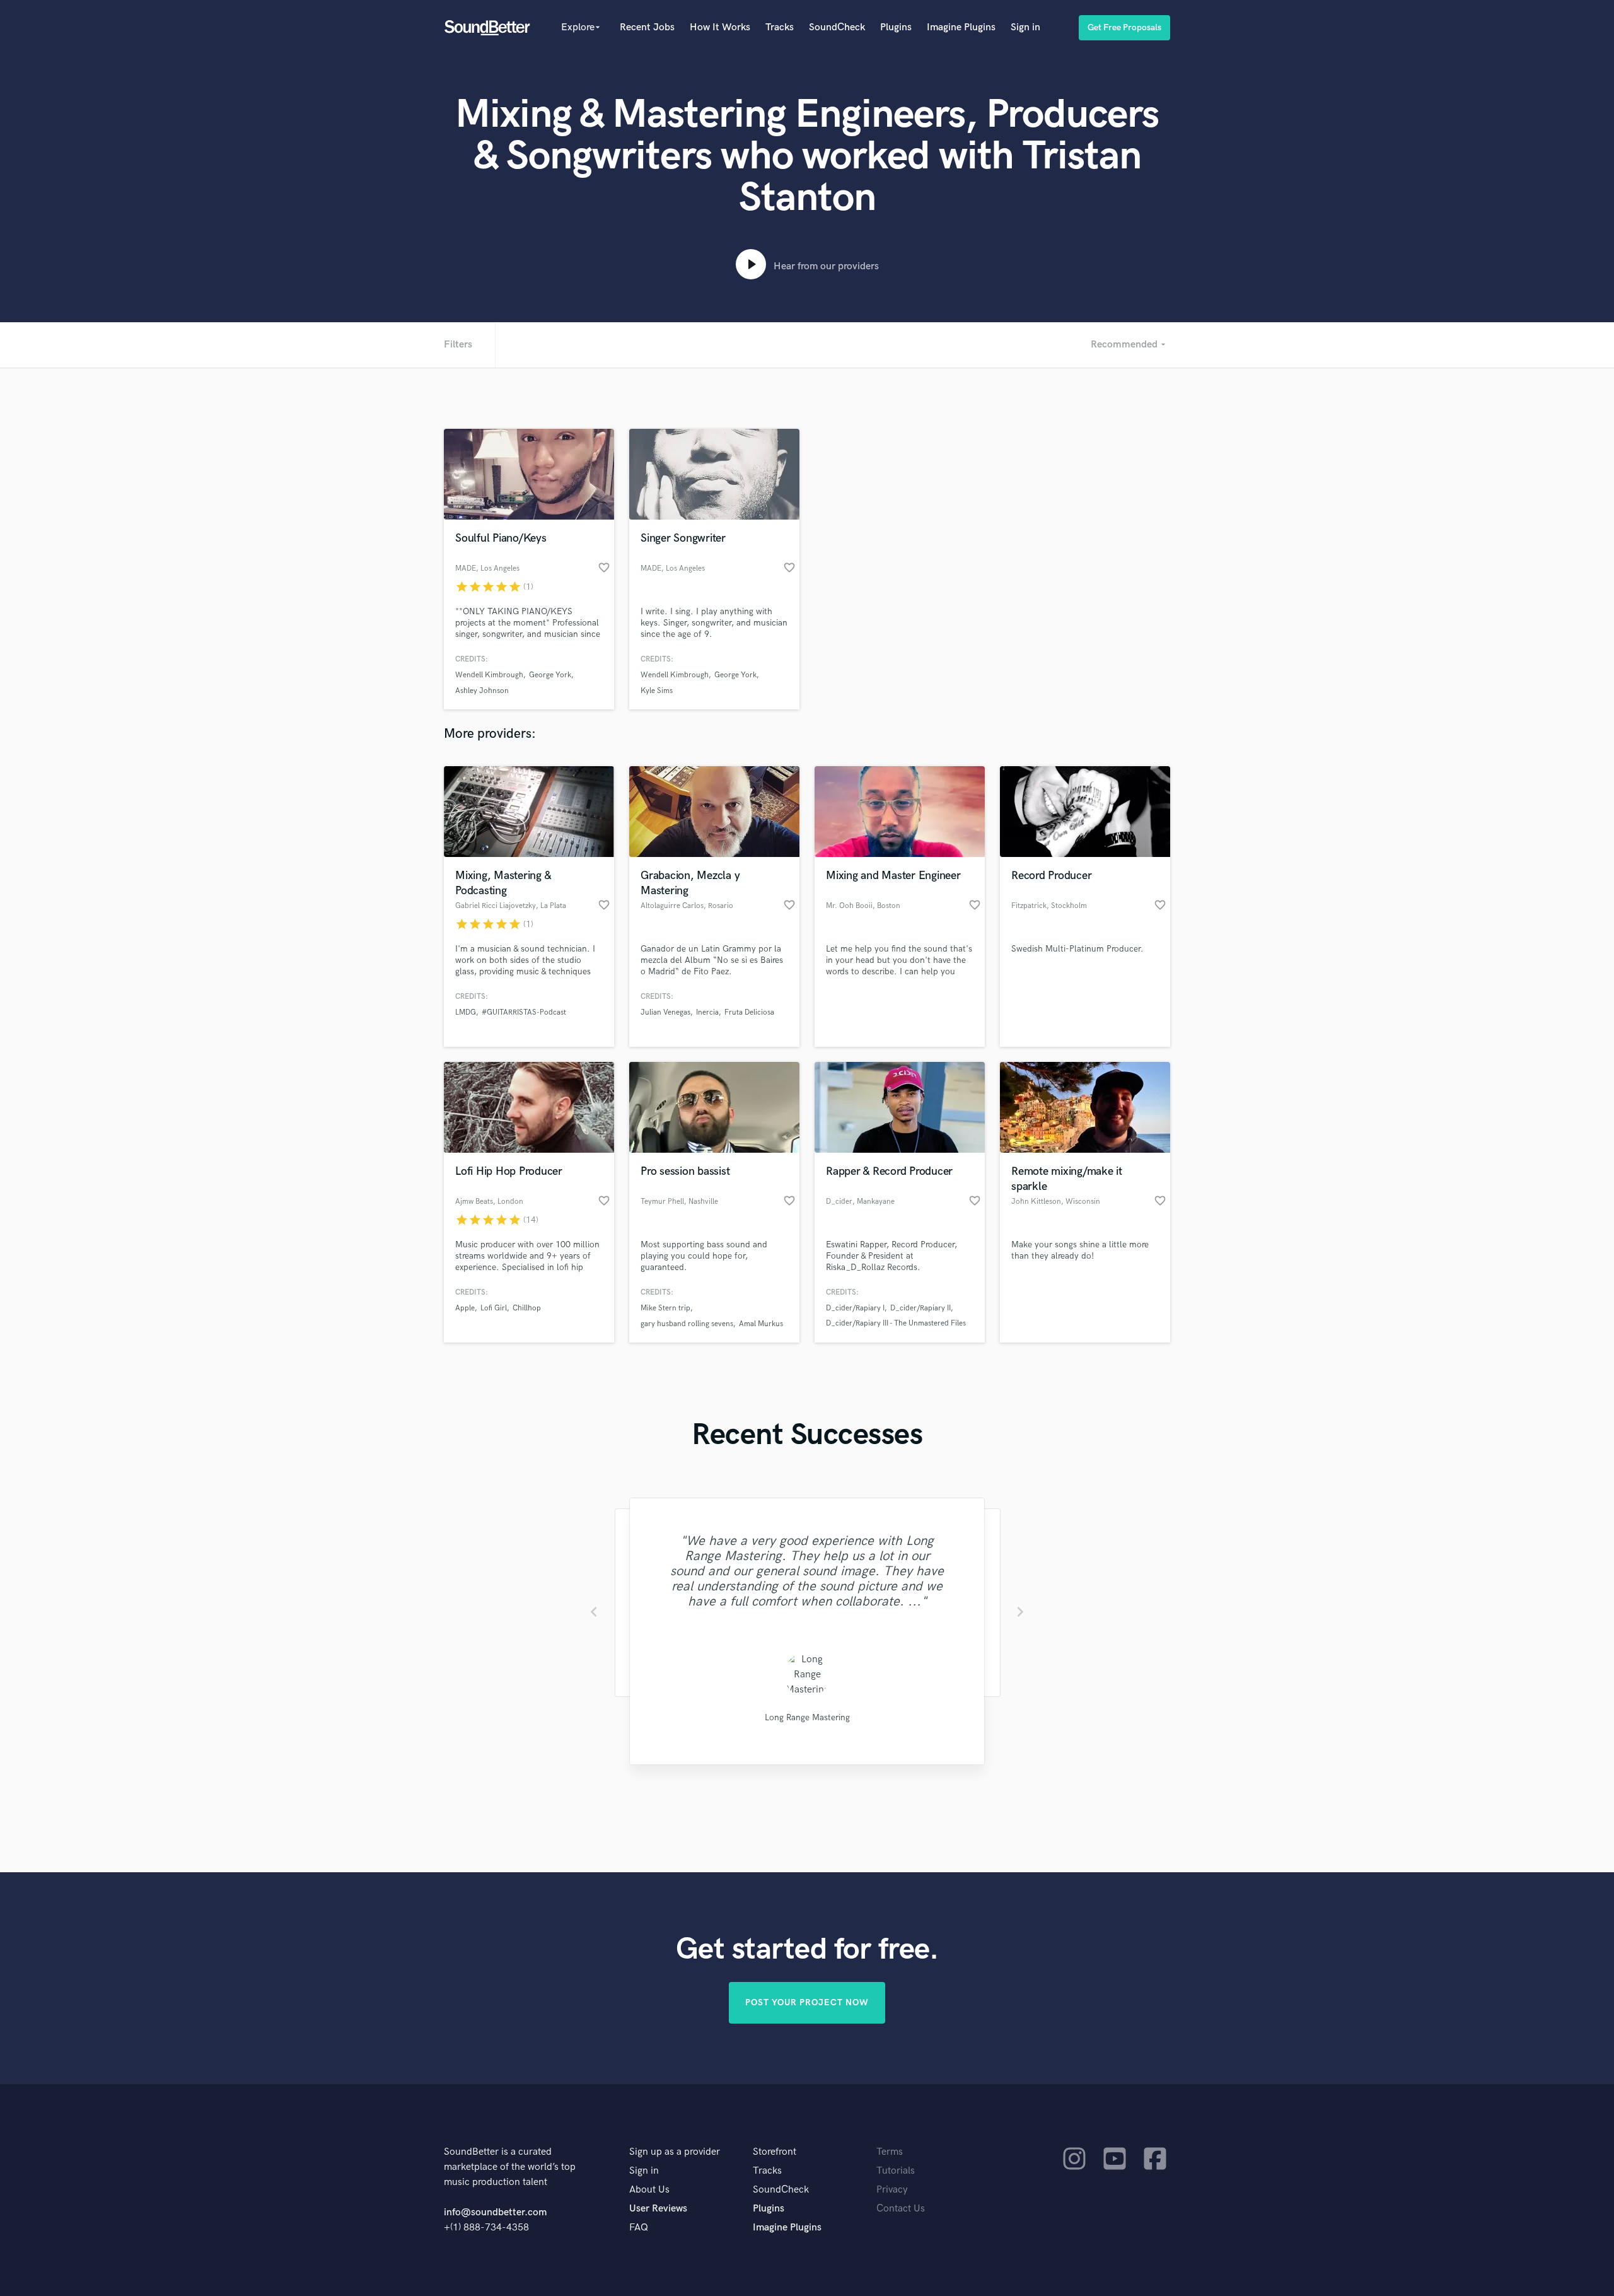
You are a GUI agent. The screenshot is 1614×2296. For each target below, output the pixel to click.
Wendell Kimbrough (489, 675)
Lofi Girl (494, 1308)
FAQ (639, 2228)
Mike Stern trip (665, 1308)
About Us (649, 2190)
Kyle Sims (657, 691)
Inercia (707, 1012)
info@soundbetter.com (495, 2212)
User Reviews (658, 2209)
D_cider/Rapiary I (855, 1308)
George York (550, 675)
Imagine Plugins (961, 27)
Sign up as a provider (675, 2152)
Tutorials (896, 2171)
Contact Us (901, 2209)
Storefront (775, 2152)
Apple (465, 1308)
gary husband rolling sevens (687, 1324)
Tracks (780, 27)
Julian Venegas (665, 1012)
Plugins (896, 27)
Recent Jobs (647, 27)
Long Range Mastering (807, 1717)
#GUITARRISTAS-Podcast (524, 1012)
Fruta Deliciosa (749, 1012)
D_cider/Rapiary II (920, 1308)
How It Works (720, 27)
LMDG (466, 1012)
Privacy (892, 2190)
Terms (890, 2152)
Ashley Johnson (482, 691)
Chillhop (527, 1308)
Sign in (1025, 27)
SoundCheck (837, 27)
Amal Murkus (761, 1324)
